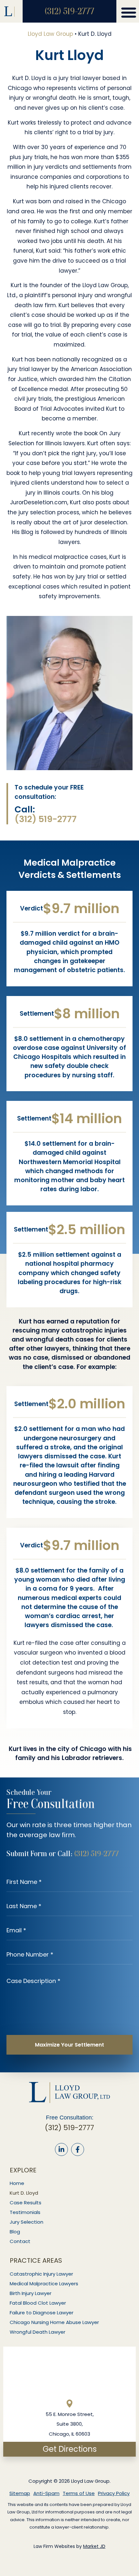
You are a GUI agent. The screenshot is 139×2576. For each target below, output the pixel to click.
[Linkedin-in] (61, 2149)
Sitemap (20, 2493)
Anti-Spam (46, 2493)
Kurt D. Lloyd (24, 2193)
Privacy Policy (114, 2493)
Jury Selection (27, 2222)
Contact (20, 2241)
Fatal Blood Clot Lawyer (38, 2303)
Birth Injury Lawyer (31, 2293)
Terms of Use (79, 2493)
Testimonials (25, 2212)
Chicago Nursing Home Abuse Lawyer (54, 2322)
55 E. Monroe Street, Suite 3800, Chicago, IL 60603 (70, 2424)
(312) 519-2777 (69, 11)
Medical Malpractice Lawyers (44, 2284)
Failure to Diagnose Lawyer (42, 2313)
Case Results (26, 2203)
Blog (15, 2232)
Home (17, 2183)
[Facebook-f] (78, 2149)
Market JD (94, 2546)
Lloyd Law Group (50, 34)
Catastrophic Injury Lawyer (41, 2274)
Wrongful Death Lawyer (37, 2332)
